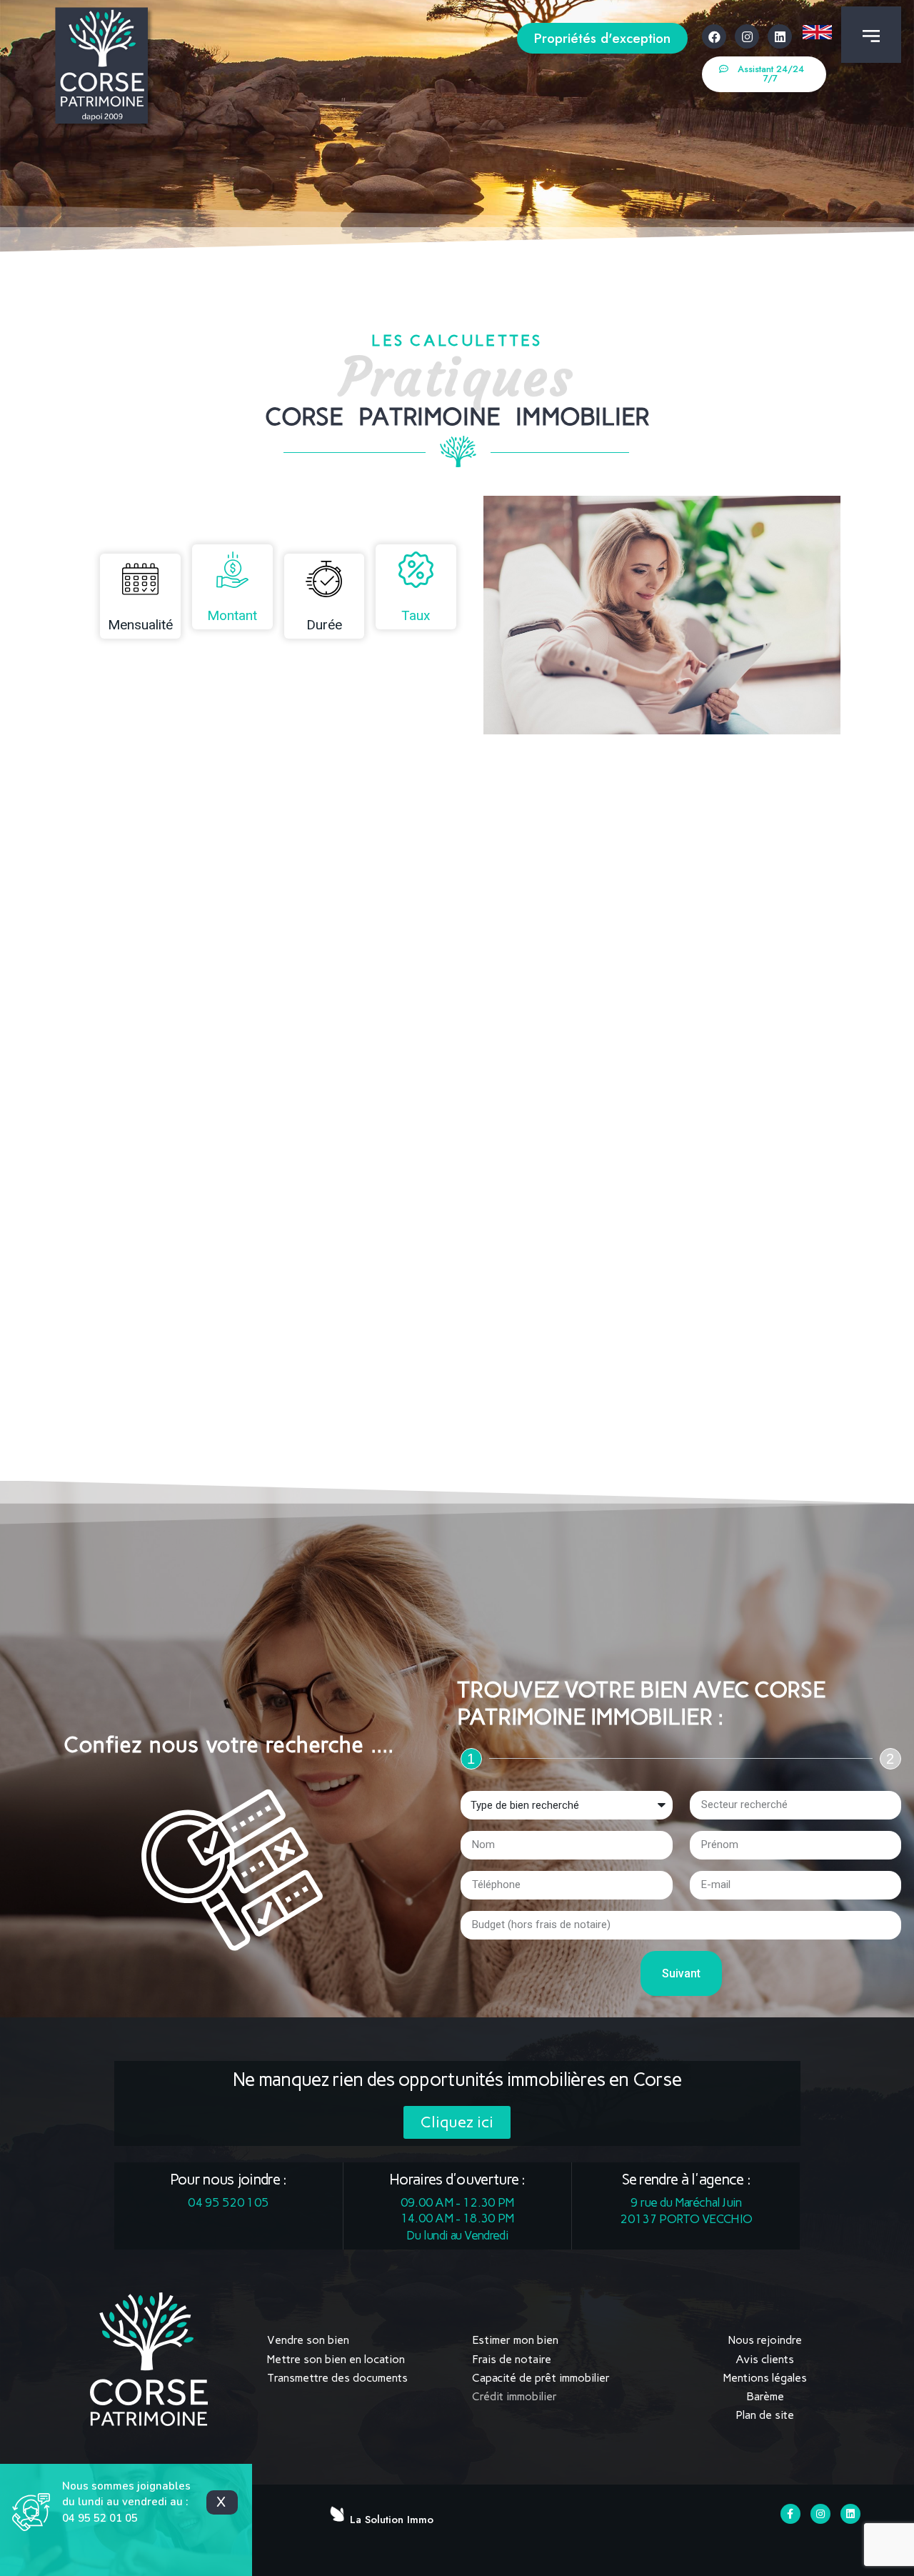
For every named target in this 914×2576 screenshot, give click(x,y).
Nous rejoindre (765, 2340)
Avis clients (765, 2359)
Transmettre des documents (337, 2378)
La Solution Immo (392, 2520)
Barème (765, 2396)
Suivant (681, 1973)
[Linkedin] (780, 36)
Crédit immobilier (514, 2396)
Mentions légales (765, 2378)
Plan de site (765, 2415)
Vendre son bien (308, 2340)
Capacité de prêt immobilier (541, 2378)
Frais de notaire (512, 2359)
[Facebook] (714, 36)
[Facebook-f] (790, 2514)
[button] (602, 38)
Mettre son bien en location (336, 2359)
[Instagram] (747, 36)
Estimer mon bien (515, 2340)
